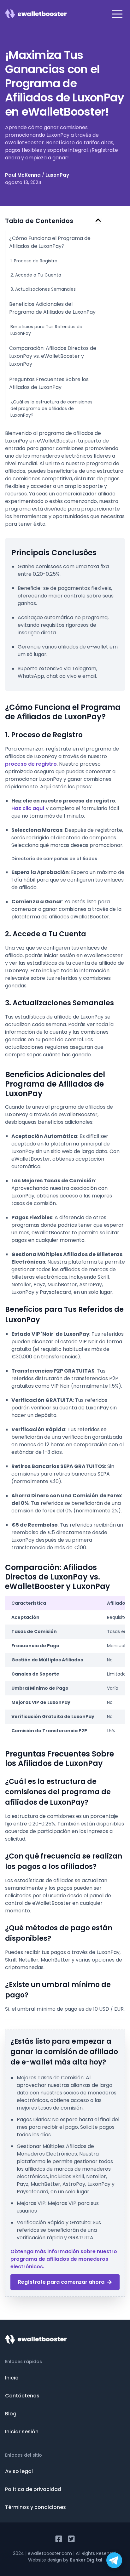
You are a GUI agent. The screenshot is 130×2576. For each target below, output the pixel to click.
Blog (11, 2414)
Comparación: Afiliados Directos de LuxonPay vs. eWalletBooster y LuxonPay (53, 356)
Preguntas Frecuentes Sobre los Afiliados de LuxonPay (49, 383)
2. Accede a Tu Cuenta (36, 275)
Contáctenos (22, 2396)
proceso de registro (31, 764)
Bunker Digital (86, 2560)
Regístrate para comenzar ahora (61, 2282)
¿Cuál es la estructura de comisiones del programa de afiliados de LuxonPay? (51, 408)
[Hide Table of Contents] (98, 220)
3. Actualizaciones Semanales (43, 289)
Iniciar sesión (22, 2432)
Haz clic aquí (28, 808)
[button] (117, 14)
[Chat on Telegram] (114, 2560)
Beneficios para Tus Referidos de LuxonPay (46, 330)
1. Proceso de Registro (34, 261)
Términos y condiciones (35, 2507)
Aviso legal (19, 2471)
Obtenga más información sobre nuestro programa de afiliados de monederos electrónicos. (64, 2259)
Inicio (12, 2378)
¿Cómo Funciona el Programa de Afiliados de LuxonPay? (50, 242)
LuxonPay (57, 175)
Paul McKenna (23, 175)
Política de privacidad (33, 2489)
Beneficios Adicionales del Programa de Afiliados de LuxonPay (52, 308)
